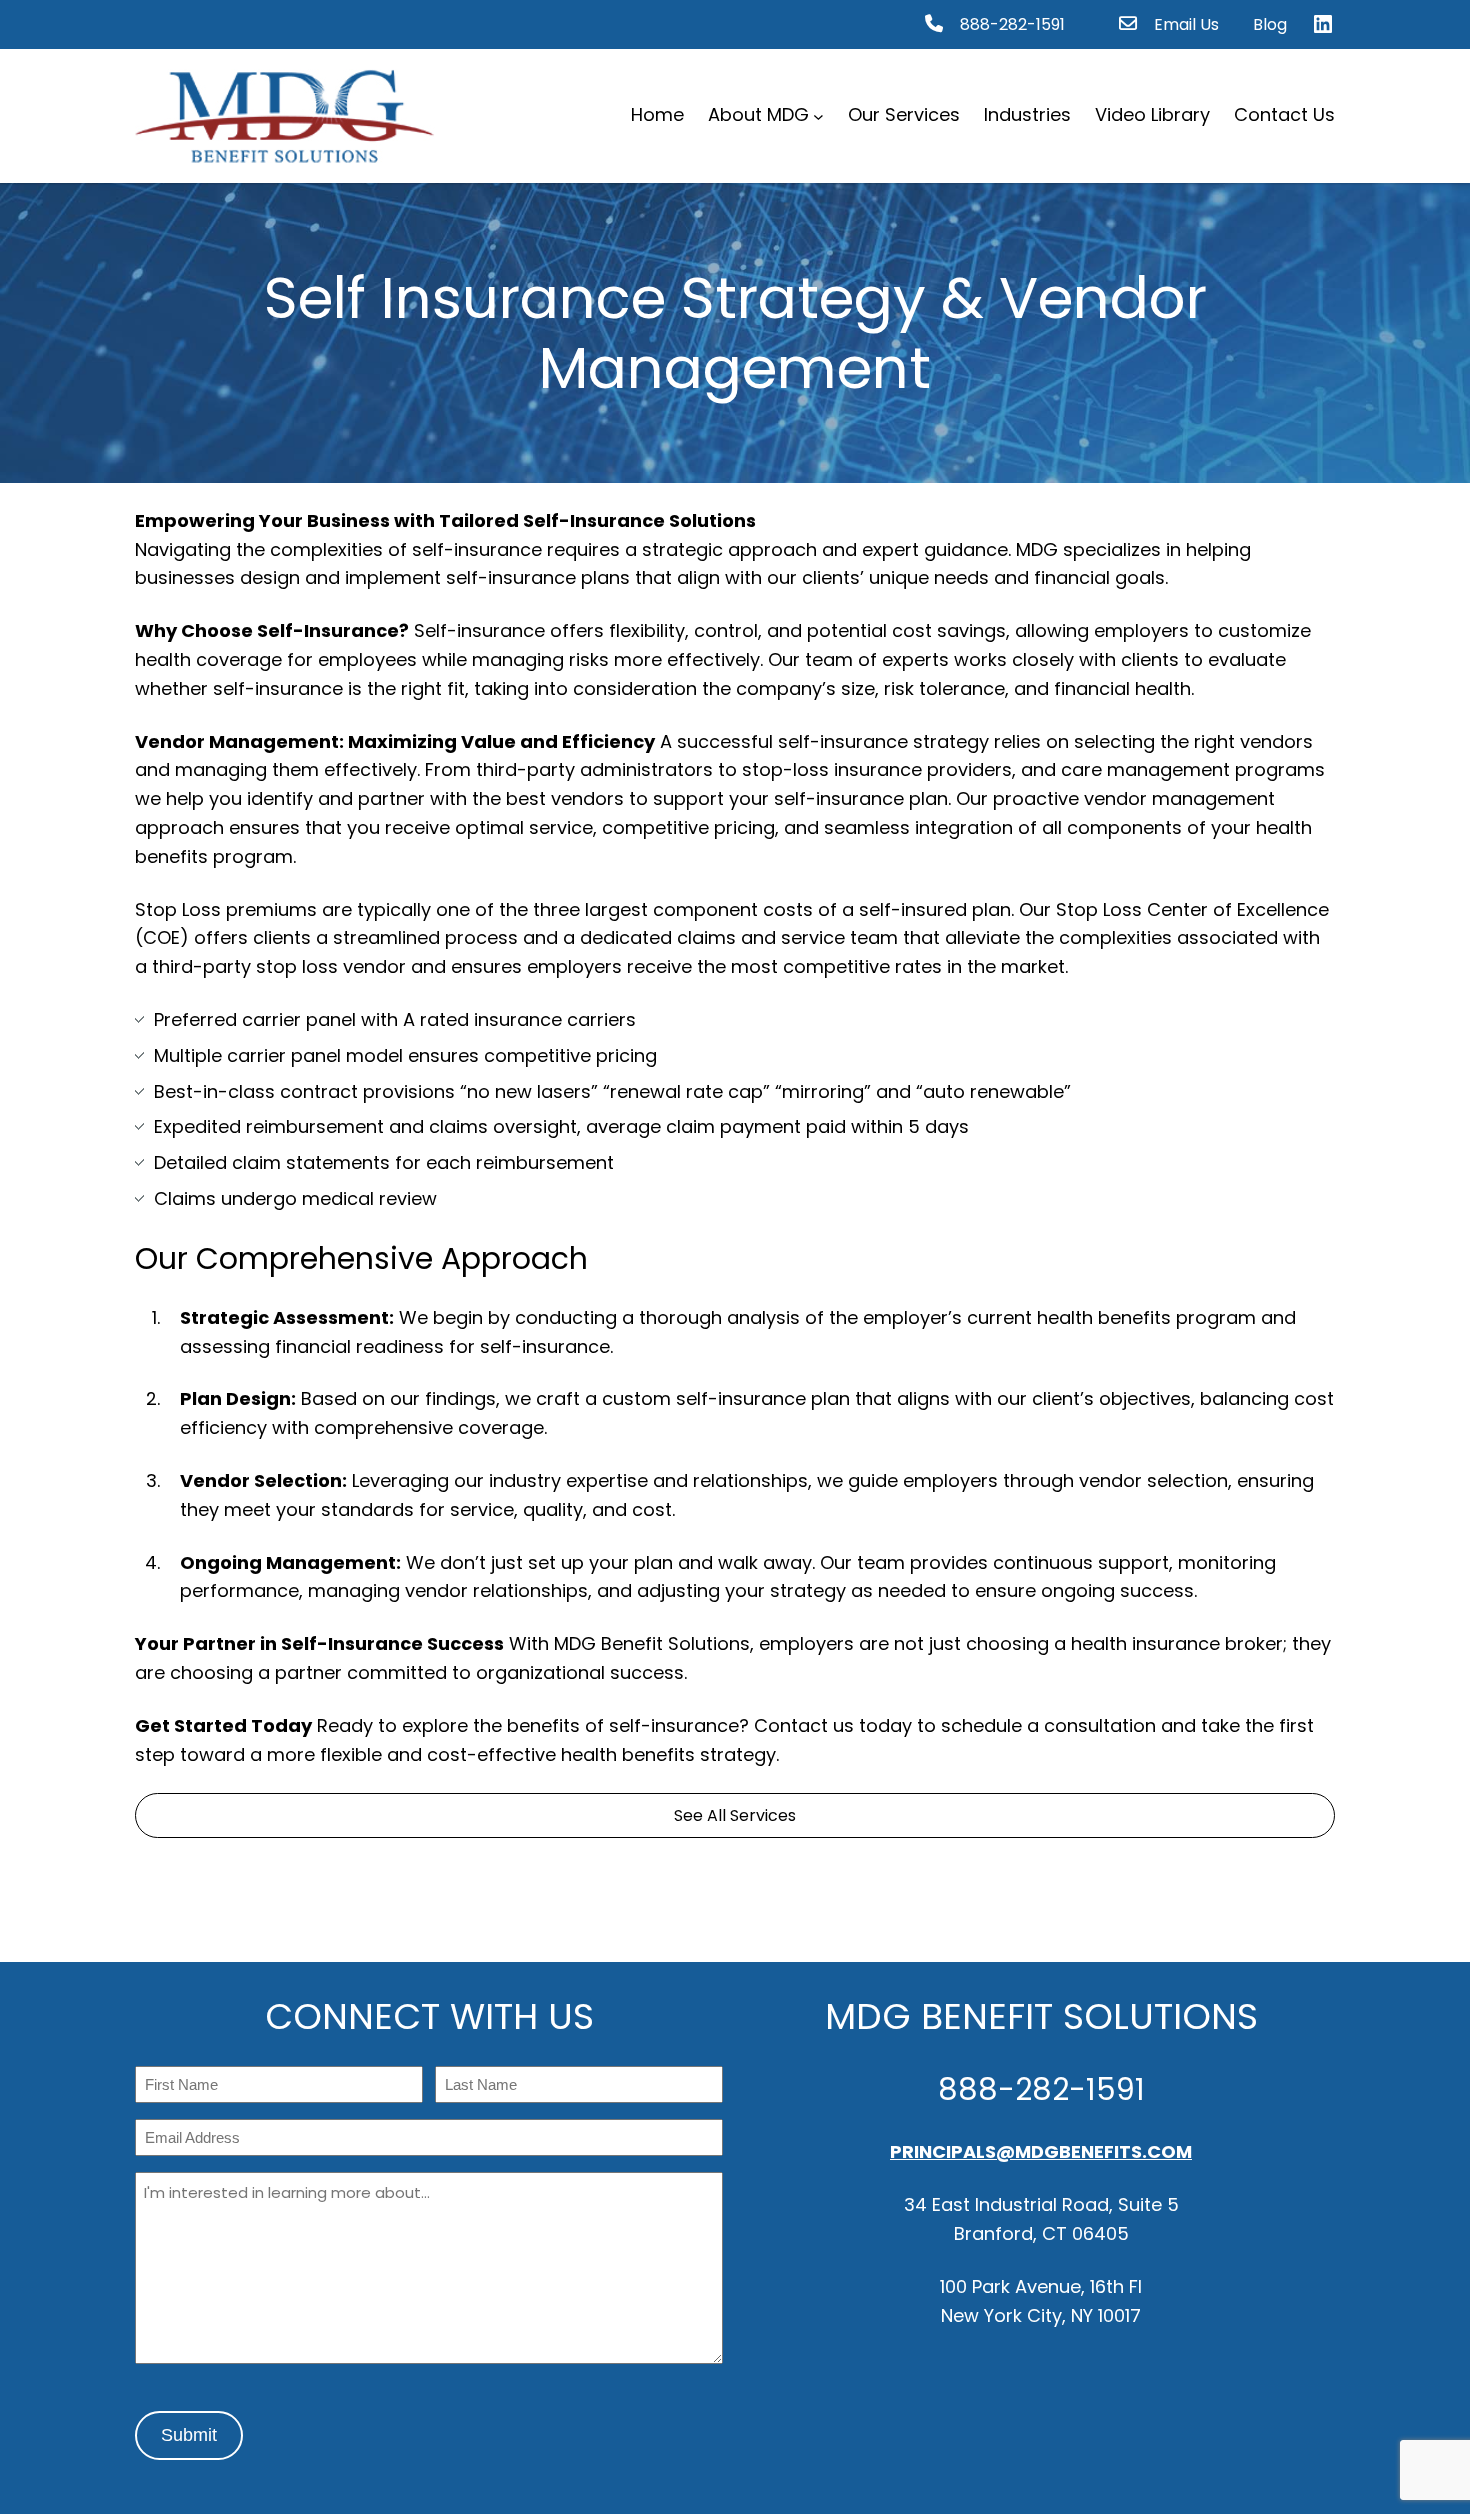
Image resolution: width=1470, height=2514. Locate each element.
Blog (1270, 24)
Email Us (1186, 24)
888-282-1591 (1012, 24)
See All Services (735, 1815)
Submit (189, 2435)
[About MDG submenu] (818, 115)
